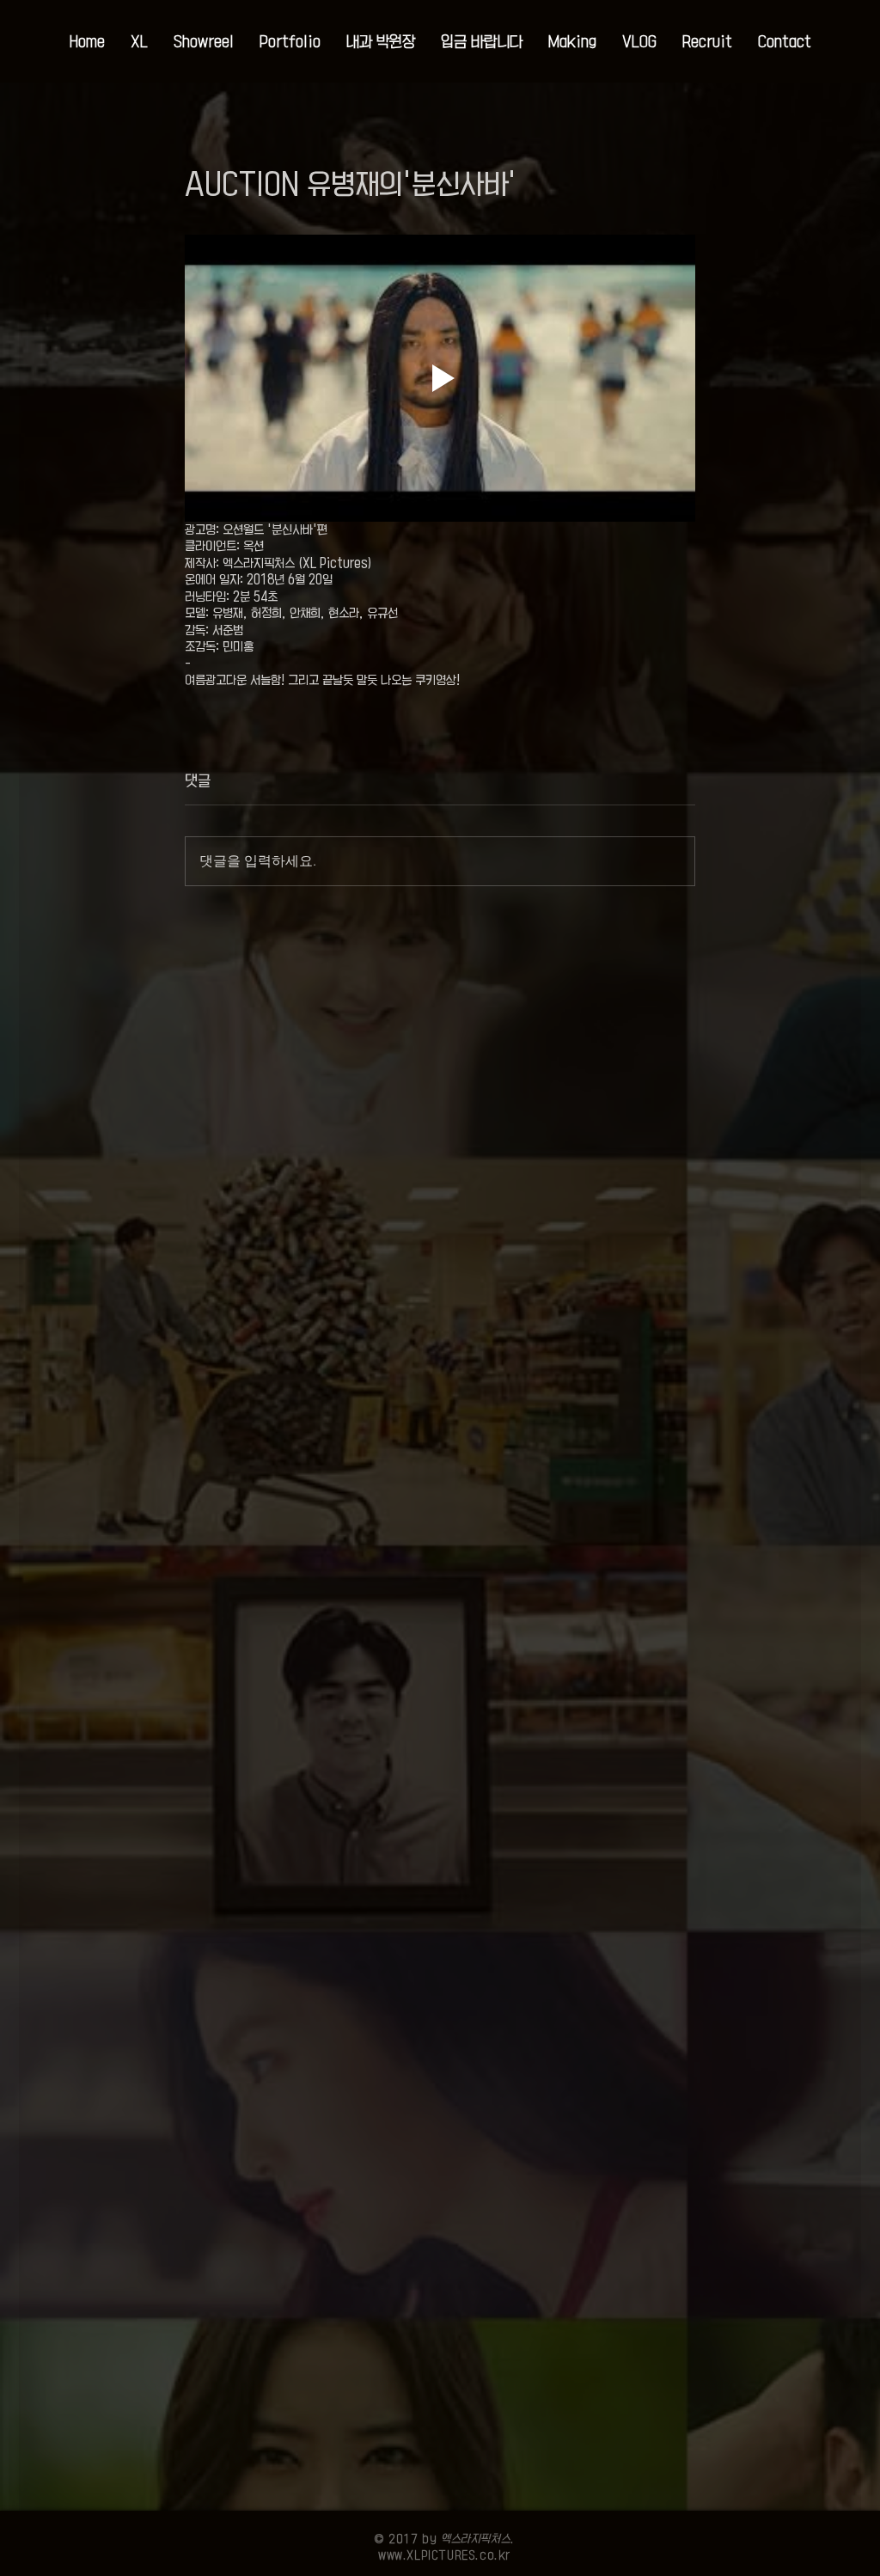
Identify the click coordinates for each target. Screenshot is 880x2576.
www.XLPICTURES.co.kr (444, 2555)
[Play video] (440, 378)
